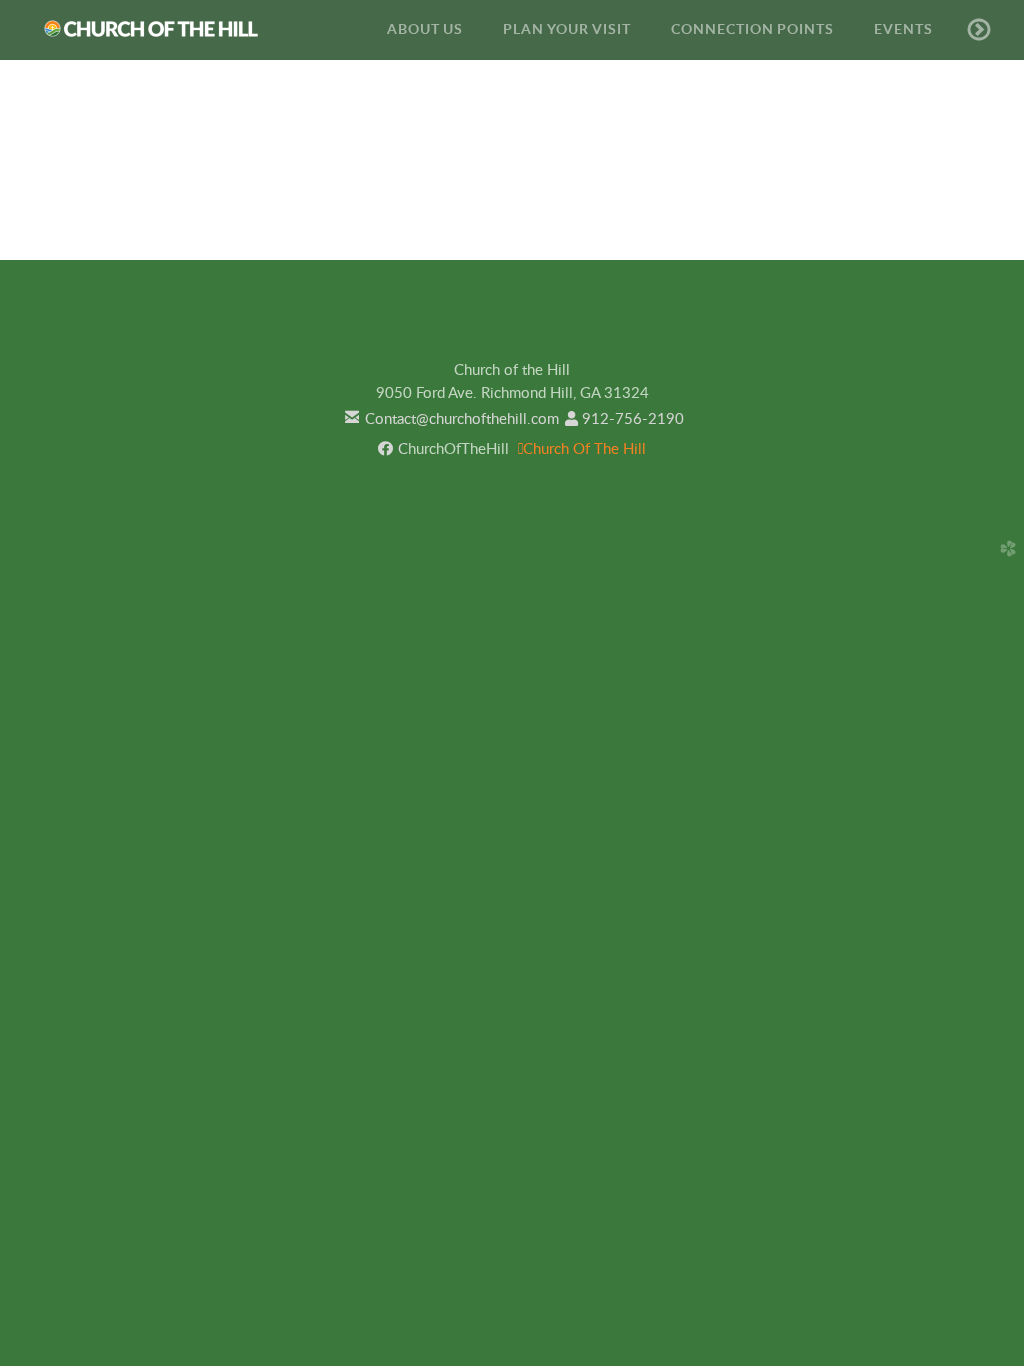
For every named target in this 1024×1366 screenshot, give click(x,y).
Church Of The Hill (582, 449)
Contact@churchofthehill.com (449, 419)
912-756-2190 (624, 419)
